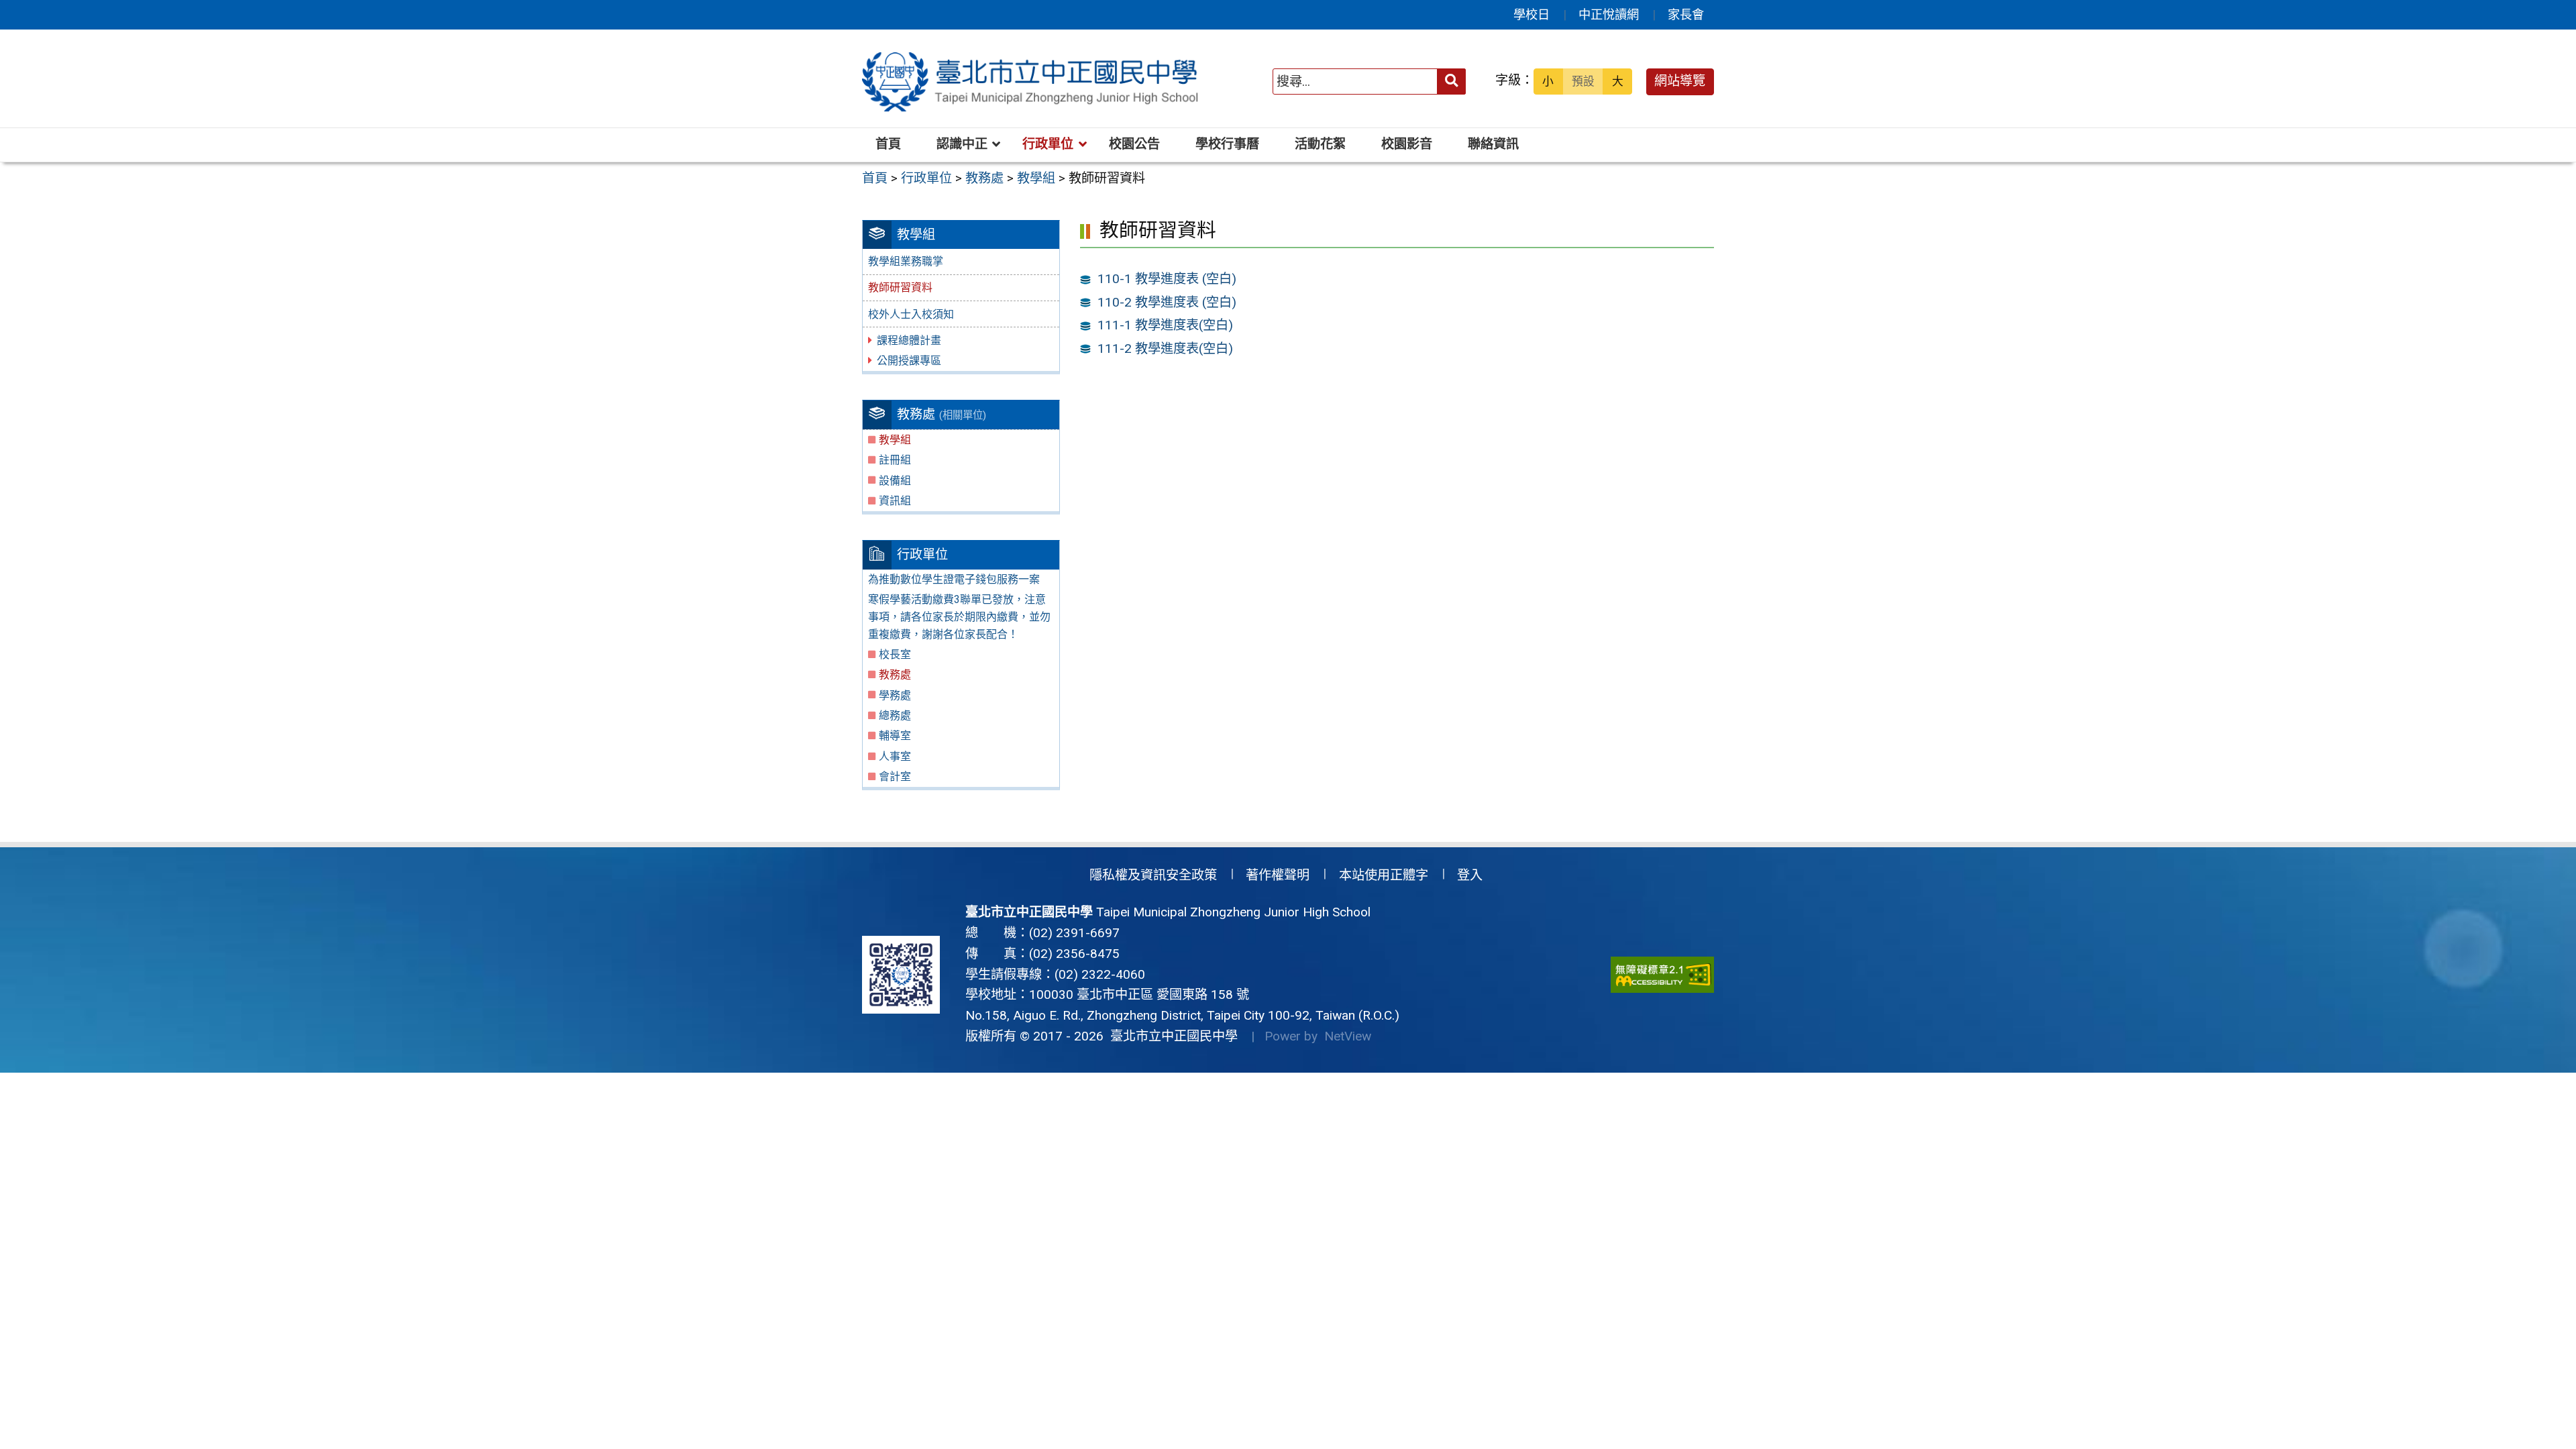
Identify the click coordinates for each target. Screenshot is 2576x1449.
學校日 (1532, 14)
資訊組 (895, 501)
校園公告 (1134, 144)
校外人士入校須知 (911, 314)
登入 (1470, 875)
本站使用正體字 (1384, 875)
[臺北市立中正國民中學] (1032, 82)
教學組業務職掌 (906, 261)
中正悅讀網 (1609, 14)
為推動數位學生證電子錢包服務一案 (954, 579)
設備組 (895, 481)
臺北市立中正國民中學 (1171, 1036)
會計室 (895, 776)
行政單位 (1048, 144)
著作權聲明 (1278, 875)
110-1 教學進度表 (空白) (1167, 279)
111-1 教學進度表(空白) (1165, 325)
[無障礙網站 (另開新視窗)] (1662, 975)
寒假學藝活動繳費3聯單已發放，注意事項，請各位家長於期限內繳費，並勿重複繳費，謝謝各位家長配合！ (959, 616)
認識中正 (962, 144)
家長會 (1686, 14)
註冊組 (895, 460)
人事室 (895, 756)
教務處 (895, 675)
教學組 (895, 440)
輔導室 (895, 736)
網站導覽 (1680, 81)
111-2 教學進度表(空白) (1165, 348)
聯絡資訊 (1493, 144)
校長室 (895, 654)
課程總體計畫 (909, 340)
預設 (1583, 81)
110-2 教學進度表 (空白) (1167, 302)
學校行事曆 (1227, 144)
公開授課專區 (909, 361)
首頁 (888, 144)
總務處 (895, 715)
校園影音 (1407, 144)
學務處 (895, 695)
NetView (1348, 1036)
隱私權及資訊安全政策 (1153, 875)
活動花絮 (1320, 144)
